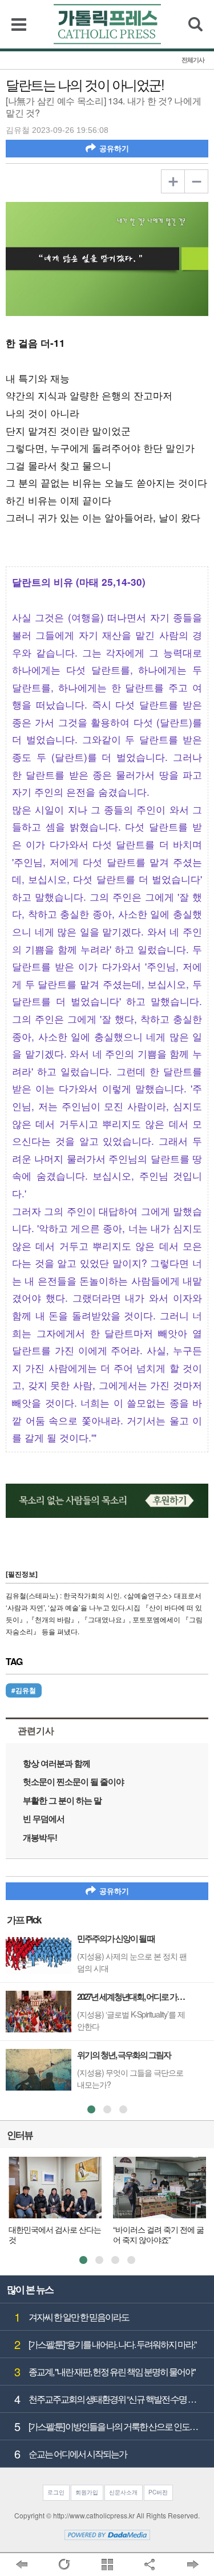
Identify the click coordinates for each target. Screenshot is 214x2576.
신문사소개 (123, 2492)
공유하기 (114, 149)
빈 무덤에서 (44, 1819)
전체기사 (193, 60)
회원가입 (87, 2492)
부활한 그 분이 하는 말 (62, 1801)
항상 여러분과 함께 (56, 1763)
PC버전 (158, 2492)
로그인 (56, 2492)
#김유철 (24, 1690)
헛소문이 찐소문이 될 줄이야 (73, 1782)
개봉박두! (40, 1838)
